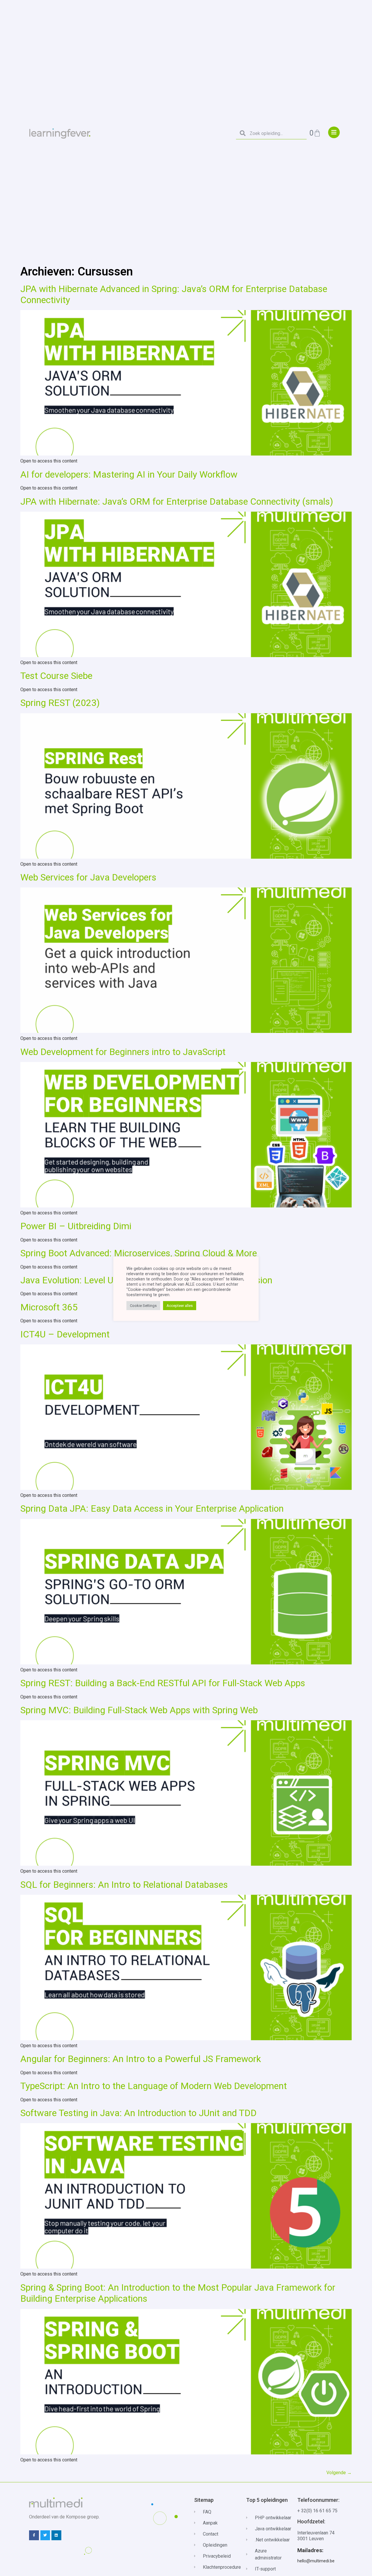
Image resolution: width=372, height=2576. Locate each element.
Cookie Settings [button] (143, 1306)
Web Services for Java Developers (88, 877)
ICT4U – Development (65, 1334)
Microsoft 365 (49, 1307)
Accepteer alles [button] (180, 1306)
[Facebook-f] (34, 2535)
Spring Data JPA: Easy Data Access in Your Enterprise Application (152, 1508)
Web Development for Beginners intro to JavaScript (123, 1052)
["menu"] (334, 132)
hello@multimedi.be (316, 2561)
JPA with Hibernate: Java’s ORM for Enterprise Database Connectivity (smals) (177, 501)
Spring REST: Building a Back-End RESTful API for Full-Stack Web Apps (163, 1683)
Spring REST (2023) (60, 703)
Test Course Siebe (56, 676)
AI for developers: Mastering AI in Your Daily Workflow (129, 474)
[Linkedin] (56, 2535)
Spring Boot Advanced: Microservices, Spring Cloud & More (139, 1253)
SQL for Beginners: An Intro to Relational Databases (124, 1885)
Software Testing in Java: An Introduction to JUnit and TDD (138, 2113)
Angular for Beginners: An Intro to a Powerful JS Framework (141, 2059)
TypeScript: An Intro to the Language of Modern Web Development (154, 2086)
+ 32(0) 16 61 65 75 (317, 2511)
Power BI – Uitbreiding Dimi (76, 1226)
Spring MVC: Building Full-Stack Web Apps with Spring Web (139, 1710)
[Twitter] (45, 2535)
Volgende (339, 2473)
